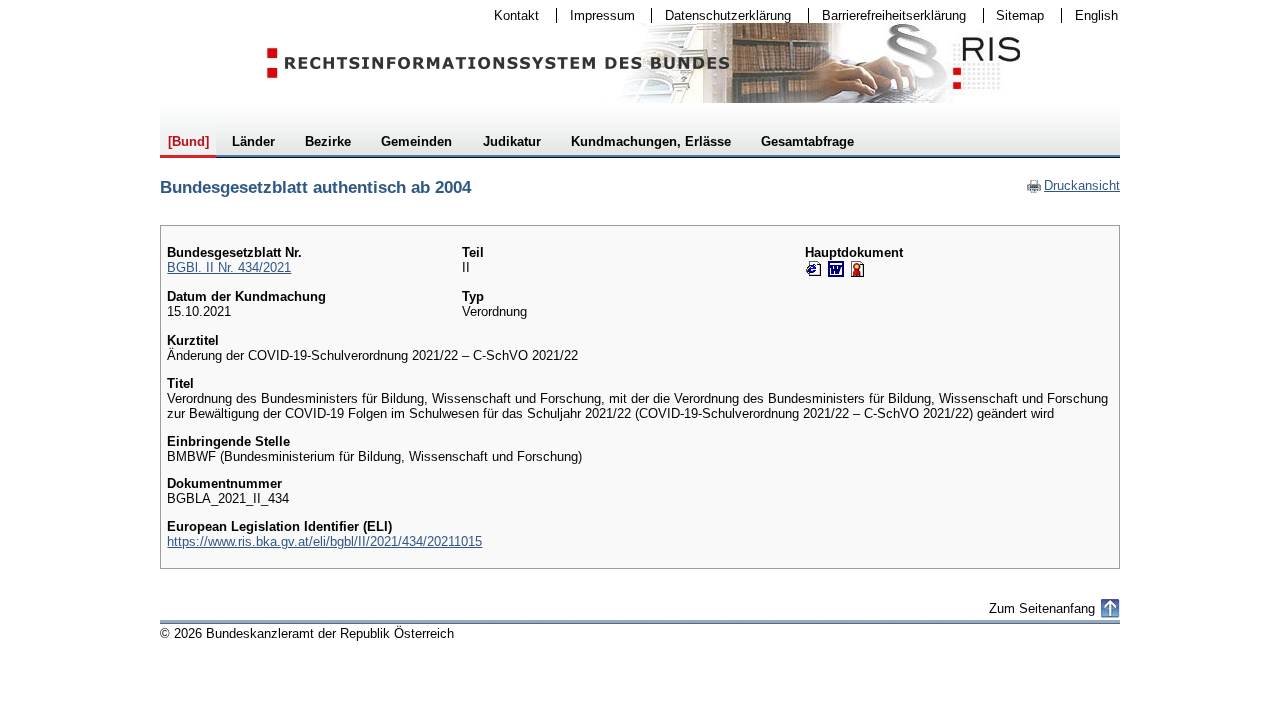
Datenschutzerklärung (721, 15)
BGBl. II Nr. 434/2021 (229, 267)
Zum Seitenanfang (1042, 608)
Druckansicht (1073, 185)
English (1096, 15)
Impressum (596, 15)
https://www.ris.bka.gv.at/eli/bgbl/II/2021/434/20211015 (324, 541)
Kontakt (510, 15)
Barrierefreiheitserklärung (887, 15)
